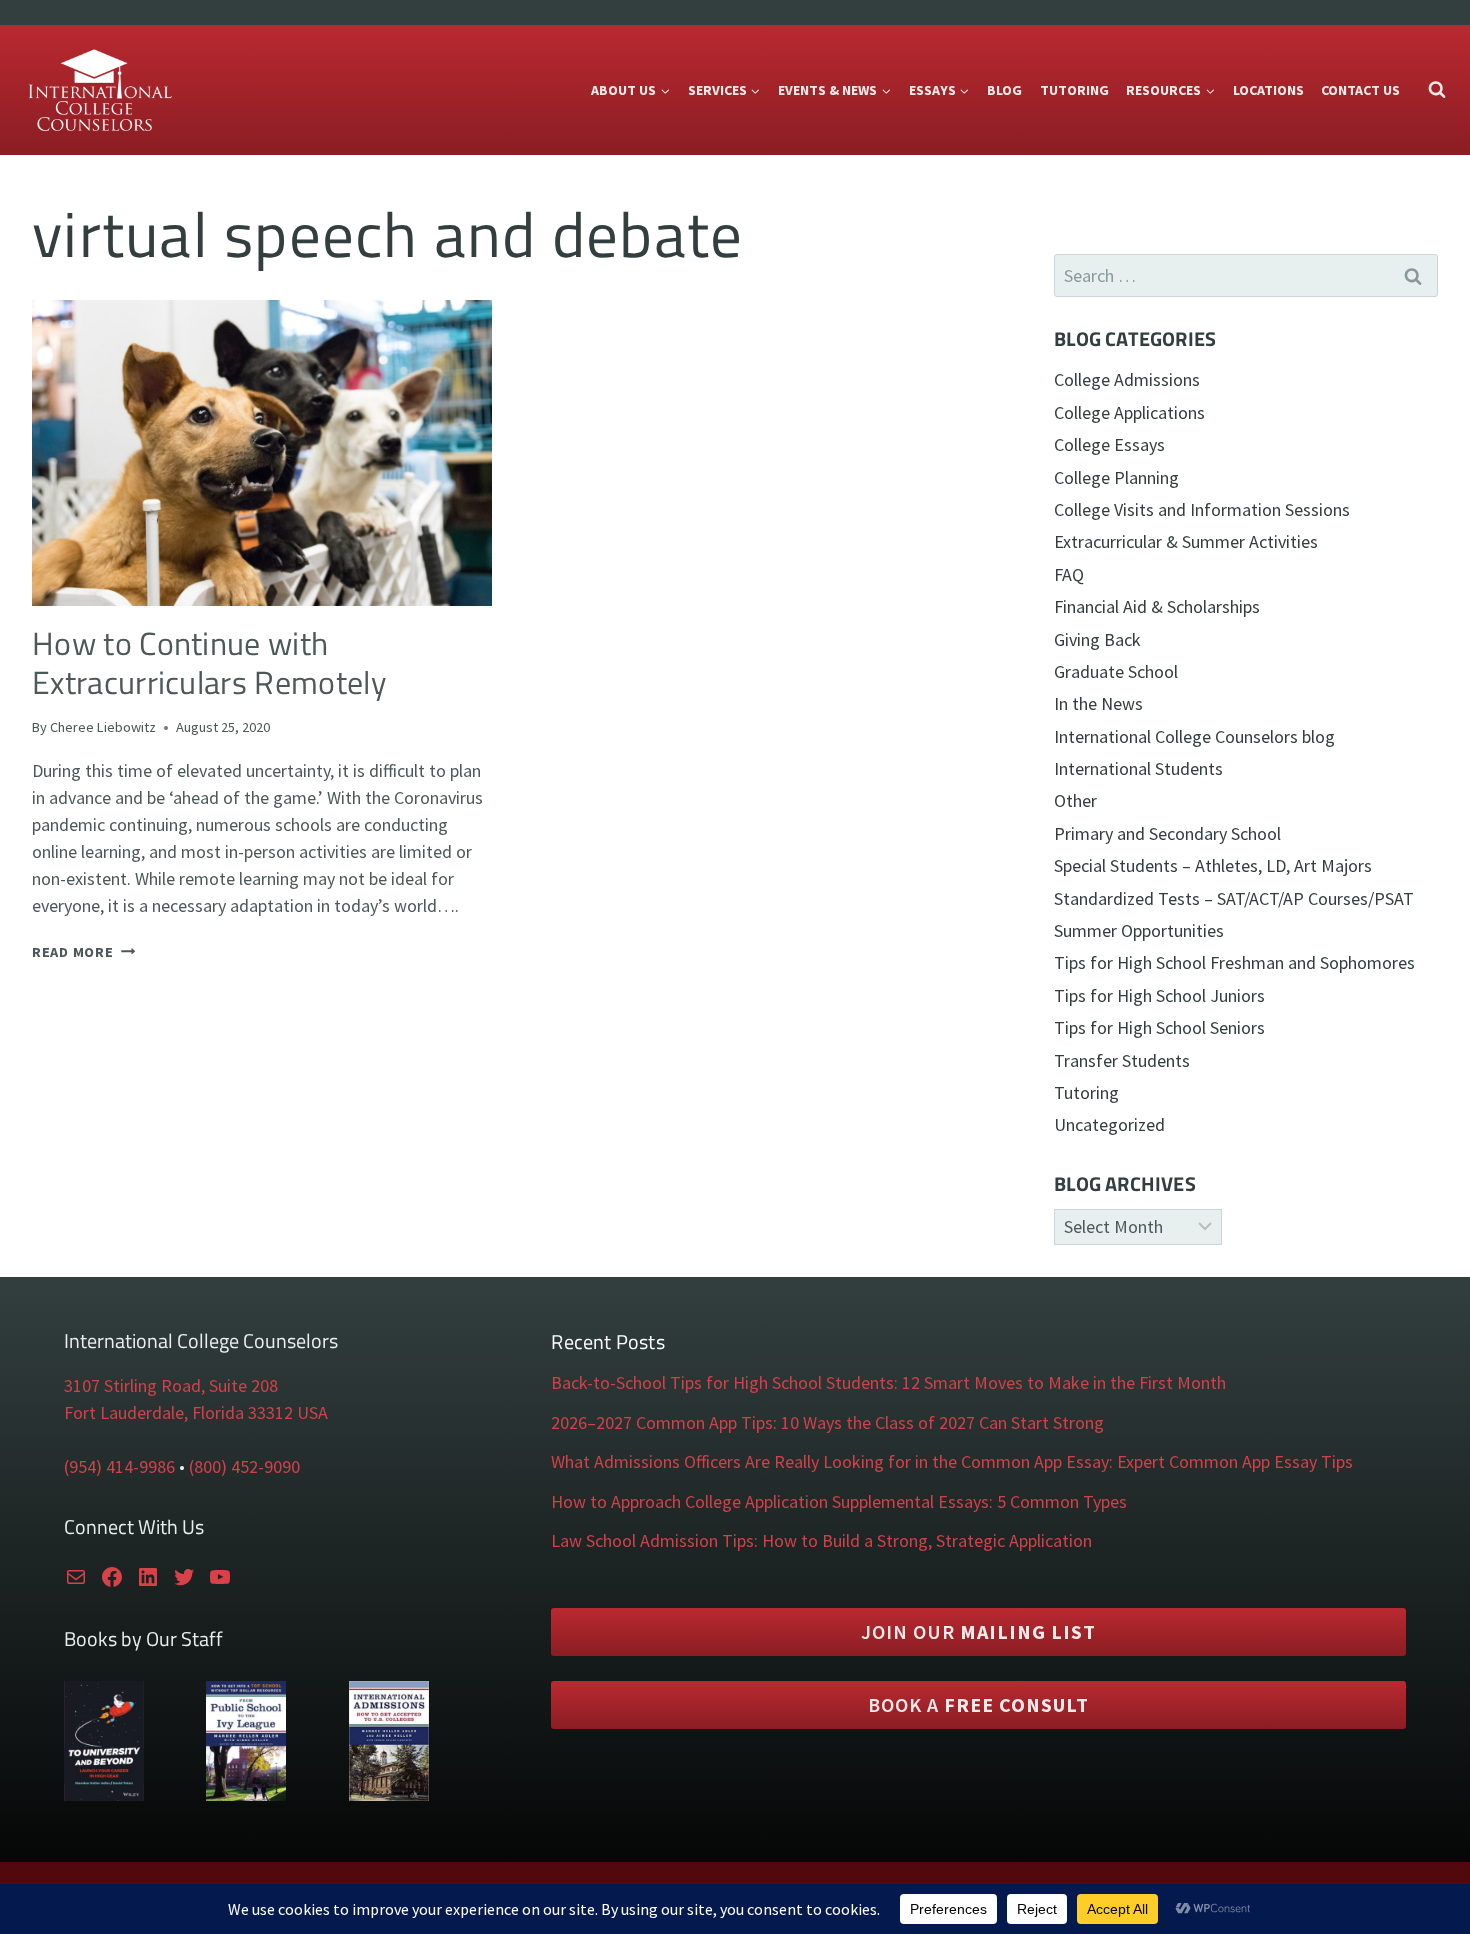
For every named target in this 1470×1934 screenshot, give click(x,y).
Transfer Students (1122, 1060)
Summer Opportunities (1139, 930)
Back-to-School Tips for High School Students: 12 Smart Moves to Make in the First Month (888, 1382)
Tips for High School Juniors (1159, 995)
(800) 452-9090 (244, 1466)
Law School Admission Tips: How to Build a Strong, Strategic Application (821, 1540)
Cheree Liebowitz (103, 727)
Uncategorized (1109, 1124)
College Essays (1109, 444)
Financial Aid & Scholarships (1157, 606)
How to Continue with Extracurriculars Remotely (209, 662)
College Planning (1116, 477)
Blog (1004, 90)
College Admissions (1127, 379)
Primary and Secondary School (1167, 833)
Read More (83, 952)
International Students (1138, 768)
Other (1075, 800)
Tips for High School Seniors (1159, 1027)
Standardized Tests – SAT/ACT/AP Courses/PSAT (1234, 898)
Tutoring (1074, 90)
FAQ (1069, 574)
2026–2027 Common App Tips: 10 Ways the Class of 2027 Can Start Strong (827, 1422)
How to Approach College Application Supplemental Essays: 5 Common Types (839, 1501)
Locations (1268, 90)
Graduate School (1116, 671)
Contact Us (1360, 90)
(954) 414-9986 (119, 1466)
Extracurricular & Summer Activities (1186, 541)
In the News (1098, 703)
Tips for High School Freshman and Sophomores (1234, 962)
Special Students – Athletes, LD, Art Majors (1213, 865)
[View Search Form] (1437, 90)
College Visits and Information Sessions (1202, 509)
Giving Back (1097, 639)
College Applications (1129, 412)
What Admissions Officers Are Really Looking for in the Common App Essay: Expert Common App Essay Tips (952, 1461)
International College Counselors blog (1194, 736)
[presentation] (262, 453)
